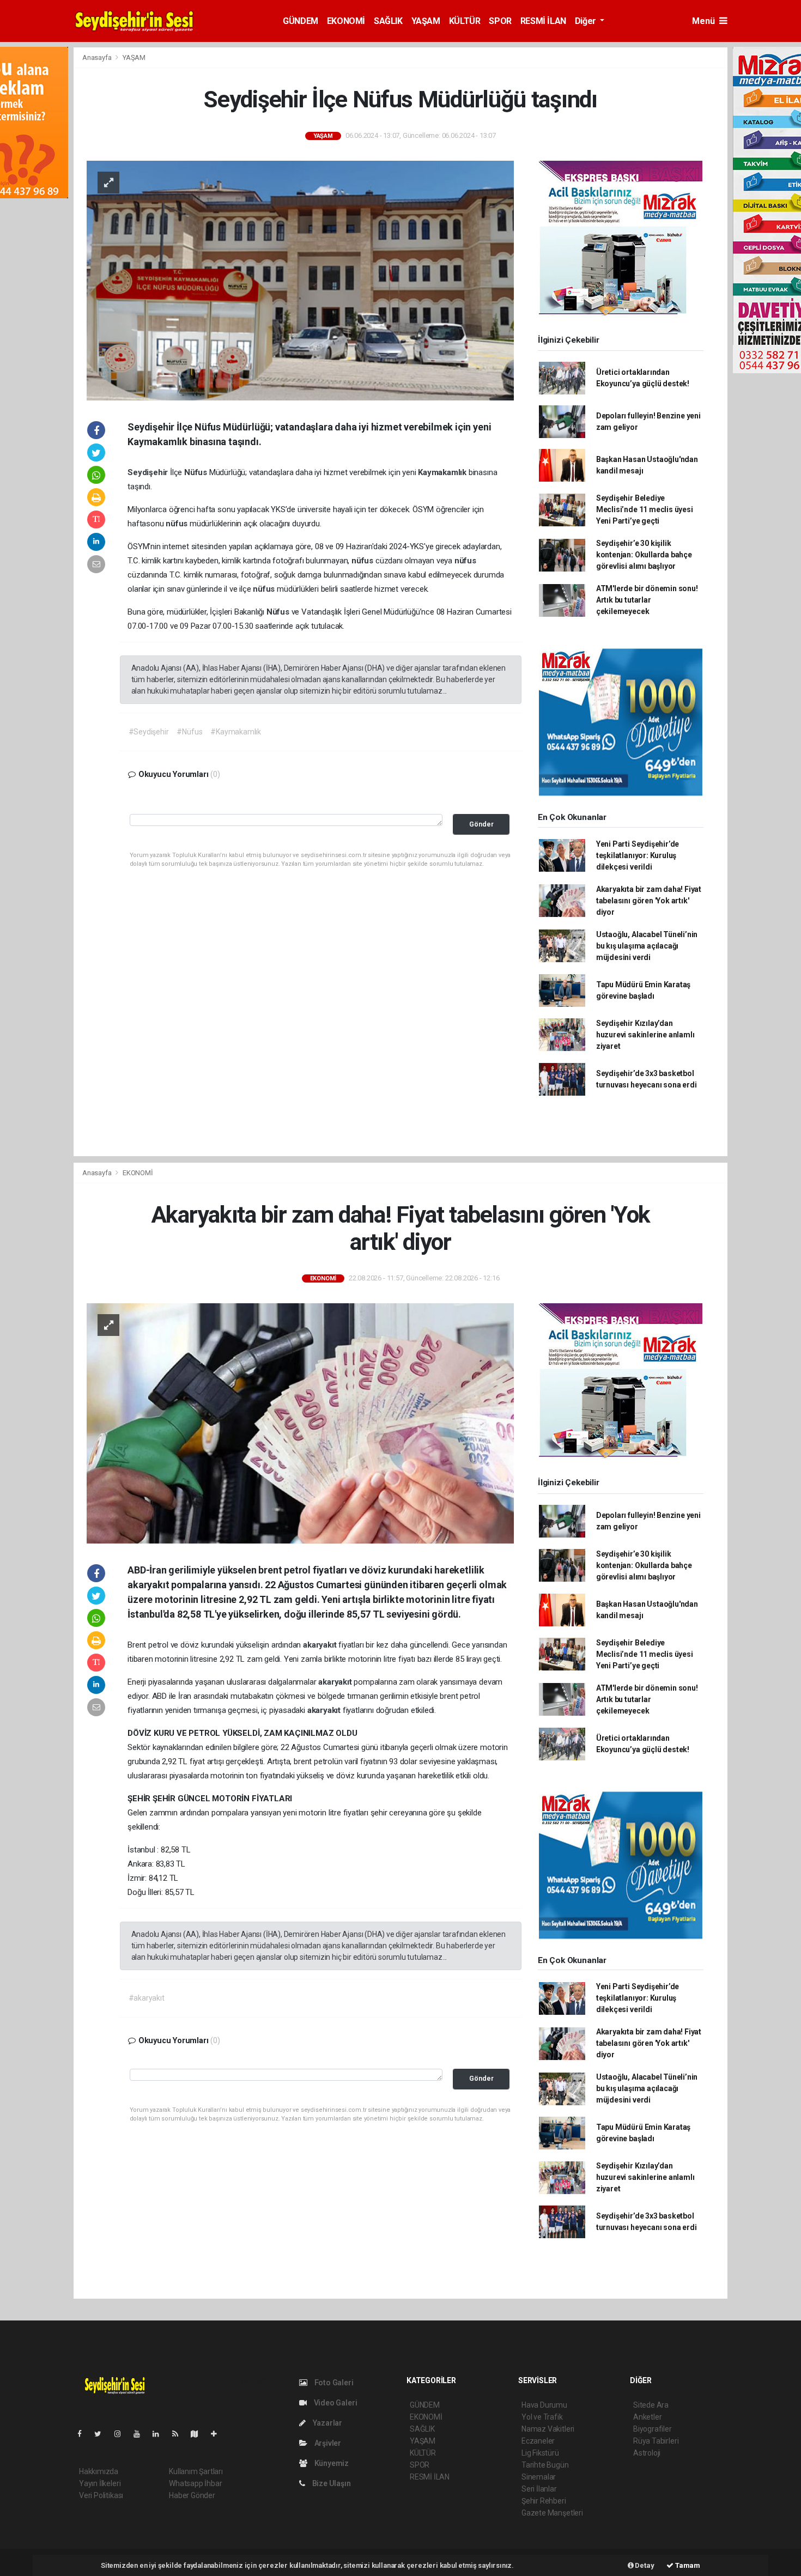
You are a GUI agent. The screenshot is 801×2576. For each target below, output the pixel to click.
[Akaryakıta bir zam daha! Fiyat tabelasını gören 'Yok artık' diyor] (300, 1423)
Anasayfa (98, 57)
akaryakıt (321, 1645)
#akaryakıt (147, 1998)
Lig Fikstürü (540, 2453)
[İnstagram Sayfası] (122, 2434)
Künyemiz (331, 2463)
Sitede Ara (651, 2405)
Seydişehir (149, 472)
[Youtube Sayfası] (141, 2434)
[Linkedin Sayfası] (160, 2434)
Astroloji (647, 2453)
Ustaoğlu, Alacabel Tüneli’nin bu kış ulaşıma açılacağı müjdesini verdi (647, 946)
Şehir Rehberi (544, 2501)
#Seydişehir (149, 732)
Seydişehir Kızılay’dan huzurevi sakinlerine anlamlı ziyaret (645, 1035)
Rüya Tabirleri (656, 2441)
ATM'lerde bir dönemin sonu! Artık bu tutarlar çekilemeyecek (647, 600)
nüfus (178, 524)
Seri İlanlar (539, 2489)
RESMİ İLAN (543, 21)
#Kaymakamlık (236, 732)
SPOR (500, 21)
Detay (644, 2565)
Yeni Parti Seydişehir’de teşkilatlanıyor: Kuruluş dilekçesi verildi (638, 855)
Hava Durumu (544, 2405)
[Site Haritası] (199, 2434)
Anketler (647, 2417)
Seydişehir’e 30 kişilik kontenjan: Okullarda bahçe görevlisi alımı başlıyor (644, 555)
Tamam (687, 2565)
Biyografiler (653, 2429)
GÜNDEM (301, 21)
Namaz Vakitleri (548, 2429)
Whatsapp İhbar (195, 2483)
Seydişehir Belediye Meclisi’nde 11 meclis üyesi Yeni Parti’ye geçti (645, 509)
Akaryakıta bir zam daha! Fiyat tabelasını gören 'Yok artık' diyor (649, 901)
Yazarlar (327, 2423)
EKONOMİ (346, 21)
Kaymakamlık (443, 472)
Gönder (481, 824)
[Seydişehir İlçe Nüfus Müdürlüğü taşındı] (300, 280)
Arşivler (327, 2443)
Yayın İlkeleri (100, 2483)
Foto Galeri (333, 2383)
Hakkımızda (99, 2471)
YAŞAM (426, 21)
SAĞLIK (388, 21)
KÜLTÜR (465, 21)
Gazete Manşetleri (552, 2513)
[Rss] (180, 2434)
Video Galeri (335, 2403)
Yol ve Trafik (542, 2417)
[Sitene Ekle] (218, 2434)
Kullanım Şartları (196, 2471)
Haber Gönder (192, 2495)
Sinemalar (539, 2477)
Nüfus (197, 472)
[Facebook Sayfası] (84, 2434)
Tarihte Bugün (545, 2465)
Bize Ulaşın (331, 2483)
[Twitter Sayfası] (102, 2434)
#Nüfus (189, 732)
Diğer (587, 21)
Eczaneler (538, 2441)
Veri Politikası (101, 2495)
